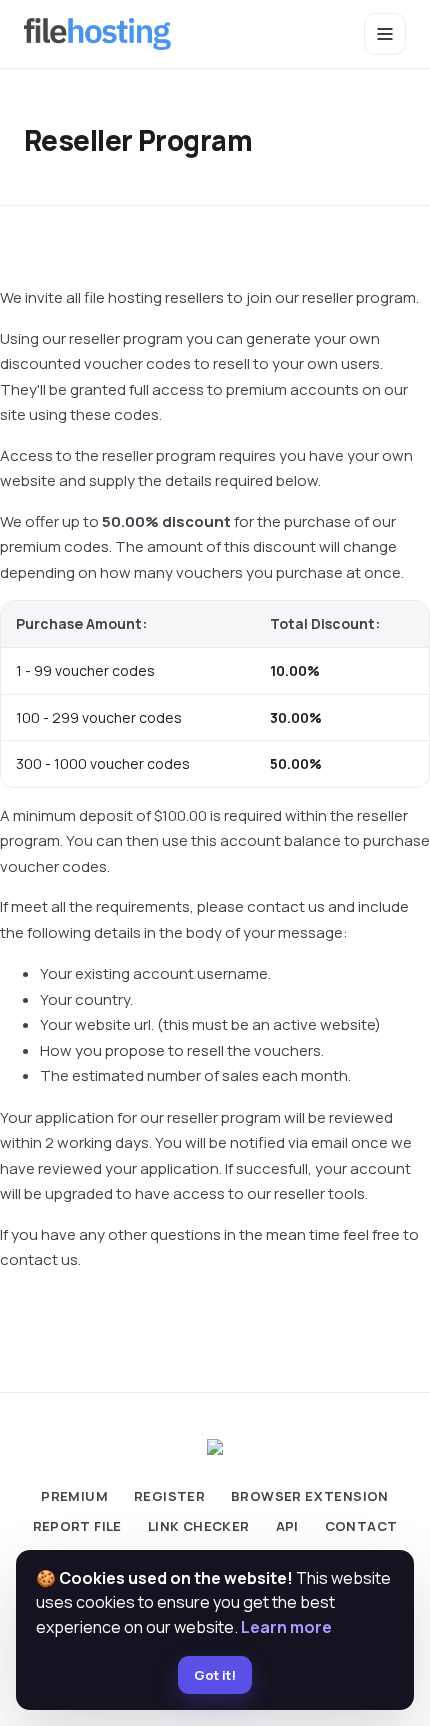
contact (361, 1526)
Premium (74, 1496)
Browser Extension (310, 1496)
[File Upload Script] (97, 34)
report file (77, 1526)
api (287, 1526)
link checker (199, 1526)
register (169, 1496)
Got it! (215, 1675)
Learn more (286, 1627)
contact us (286, 906)
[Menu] (385, 34)
